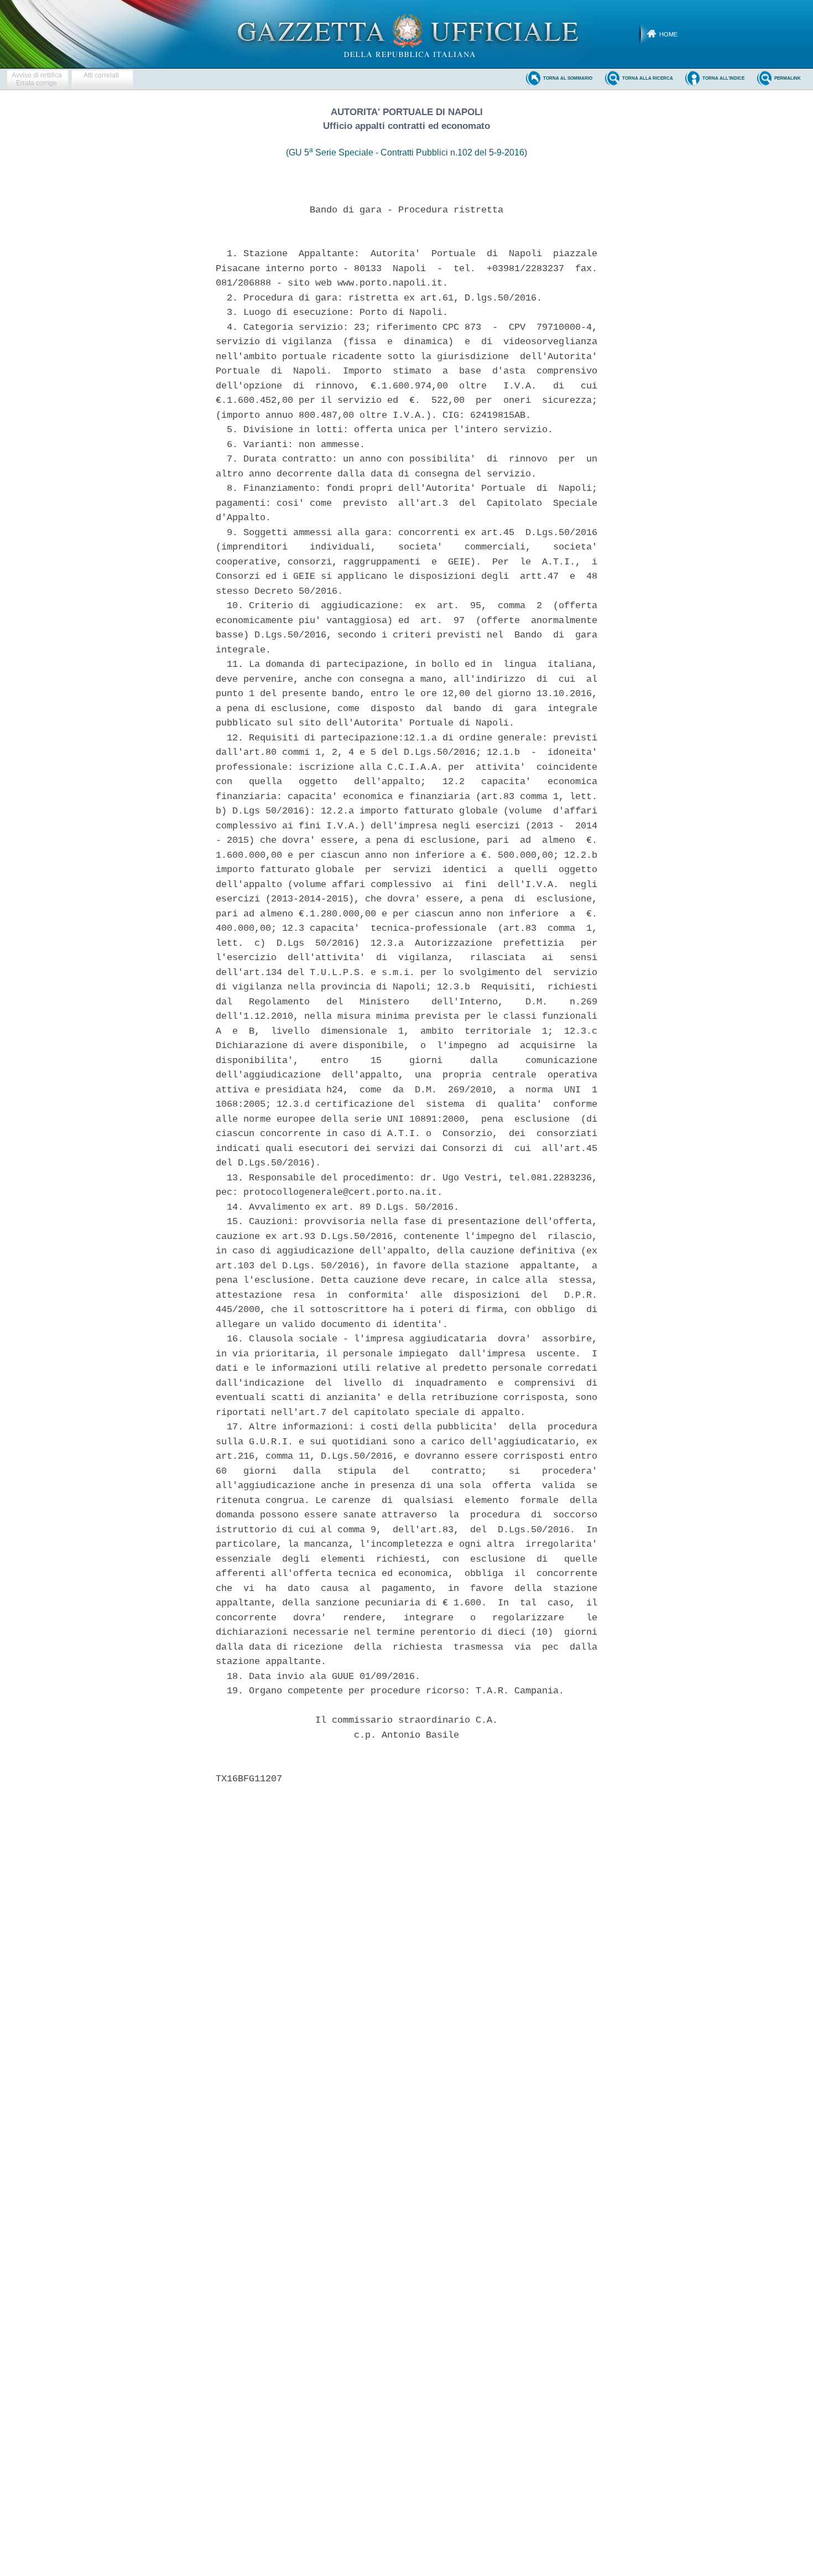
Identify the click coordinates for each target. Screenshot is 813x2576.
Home (668, 34)
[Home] (407, 34)
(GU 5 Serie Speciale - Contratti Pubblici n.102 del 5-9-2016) (406, 152)
